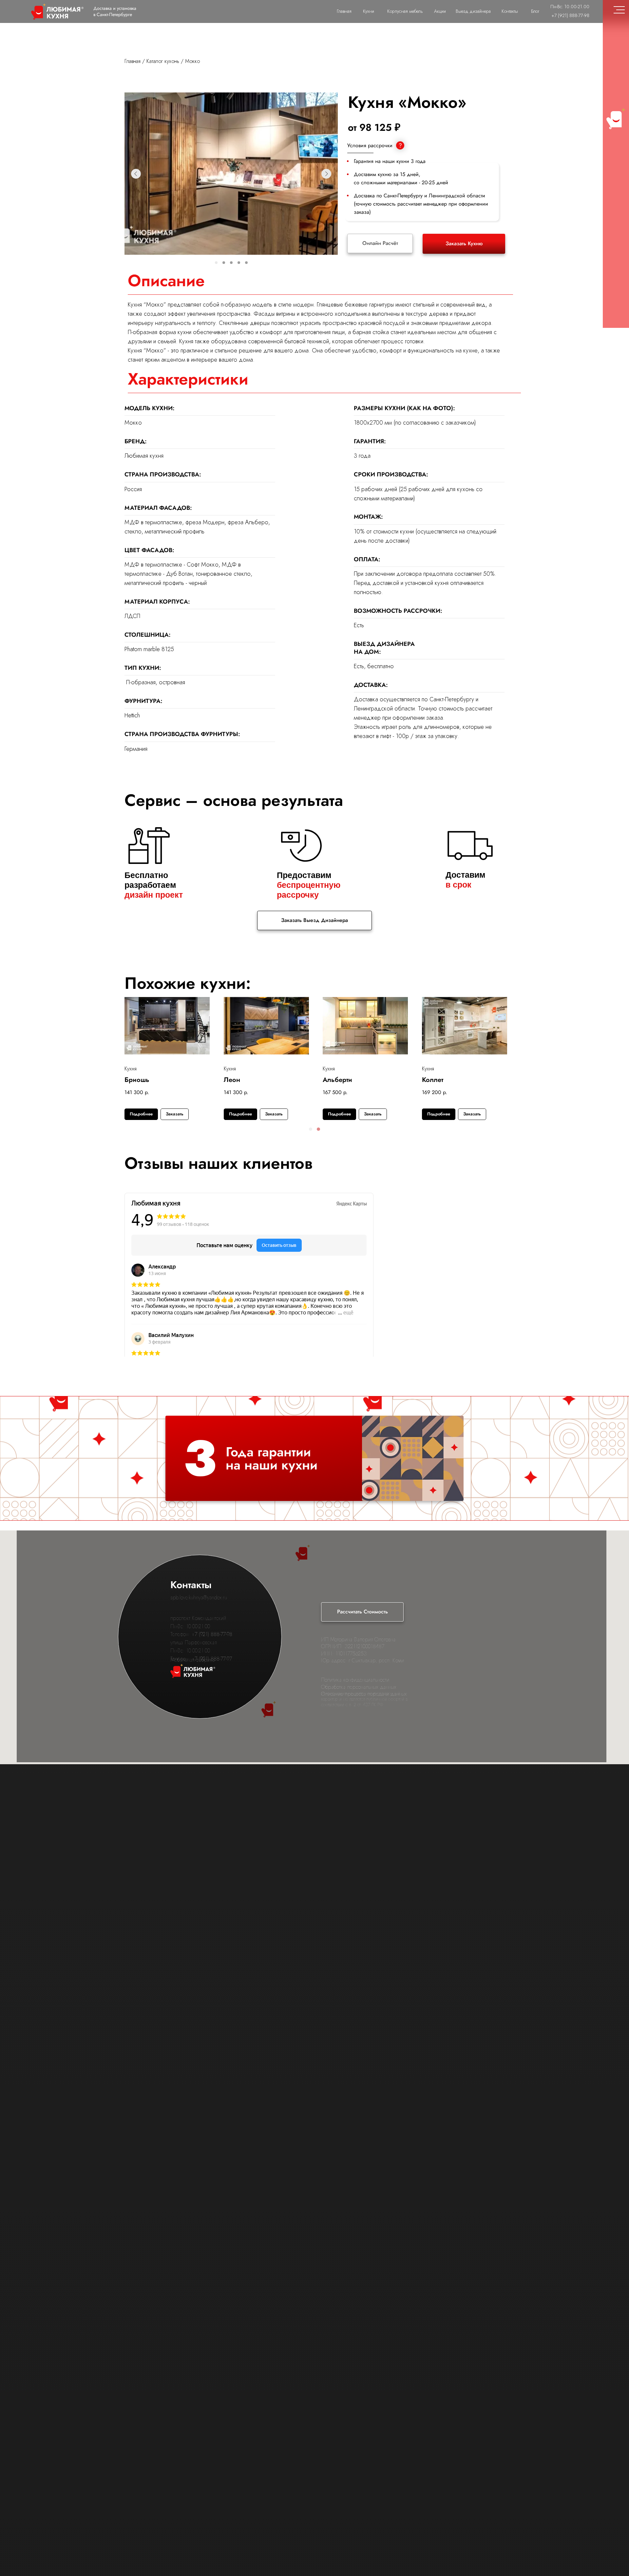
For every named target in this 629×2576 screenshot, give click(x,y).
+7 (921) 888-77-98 (212, 1634)
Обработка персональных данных (359, 1687)
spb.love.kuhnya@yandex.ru (199, 1598)
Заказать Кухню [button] (464, 243)
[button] (311, 1129)
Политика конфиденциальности (355, 1680)
